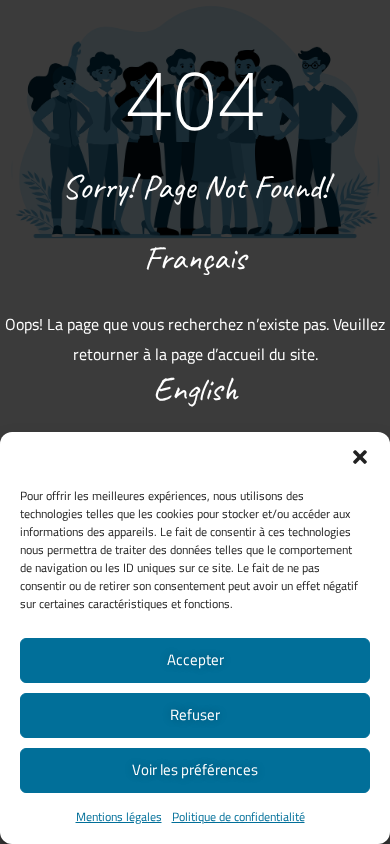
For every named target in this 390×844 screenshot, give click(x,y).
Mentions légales (119, 816)
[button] (360, 457)
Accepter (195, 659)
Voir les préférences (195, 769)
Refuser (195, 714)
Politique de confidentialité (238, 816)
